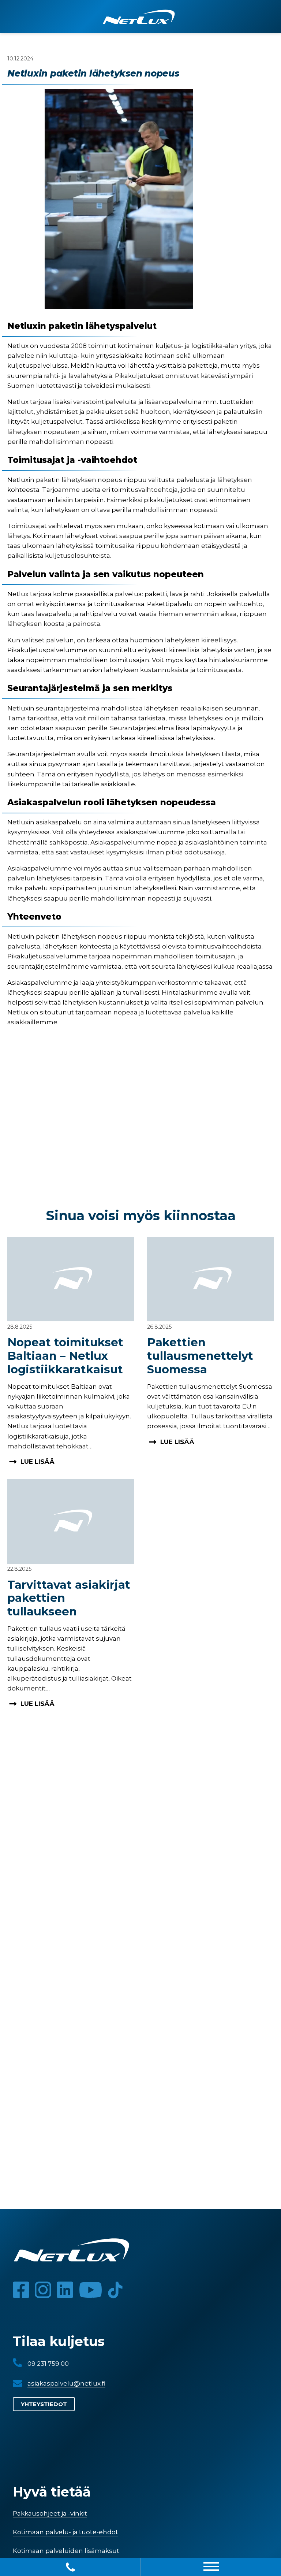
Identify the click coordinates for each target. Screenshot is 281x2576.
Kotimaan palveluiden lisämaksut (66, 2551)
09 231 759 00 (48, 2364)
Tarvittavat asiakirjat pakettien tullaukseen (69, 1598)
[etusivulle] (139, 19)
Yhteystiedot (44, 2404)
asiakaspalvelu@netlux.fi (66, 2383)
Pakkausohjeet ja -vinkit (50, 2513)
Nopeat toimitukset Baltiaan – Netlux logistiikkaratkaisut (65, 1356)
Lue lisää (38, 1462)
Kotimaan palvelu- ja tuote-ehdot (65, 2532)
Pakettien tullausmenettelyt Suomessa (200, 1356)
